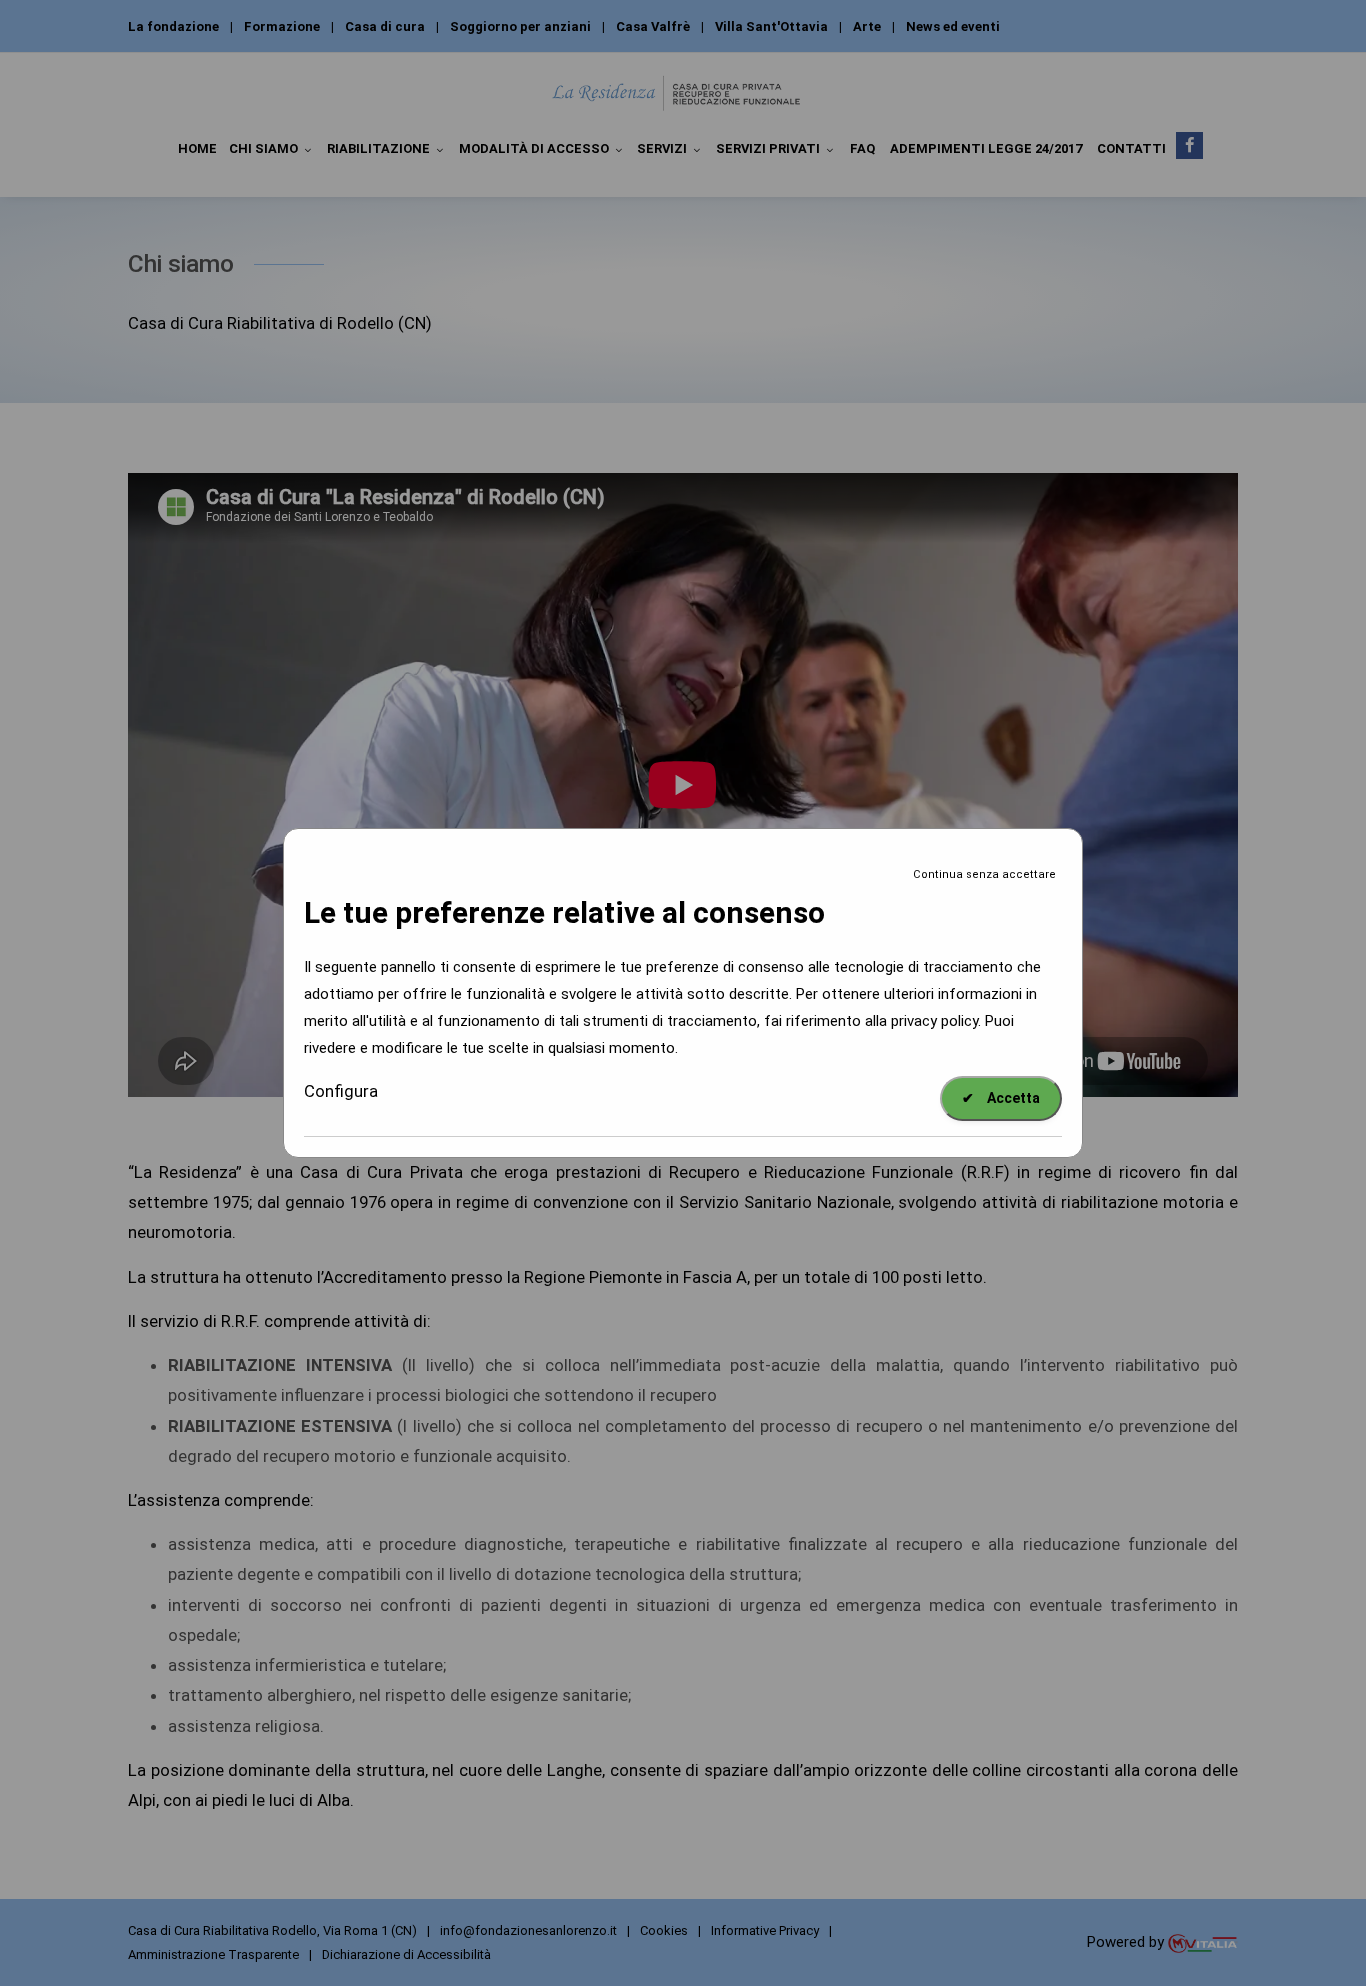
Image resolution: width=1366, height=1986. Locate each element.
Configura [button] (341, 1091)
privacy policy (934, 1021)
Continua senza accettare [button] (984, 874)
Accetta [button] (1001, 1098)
